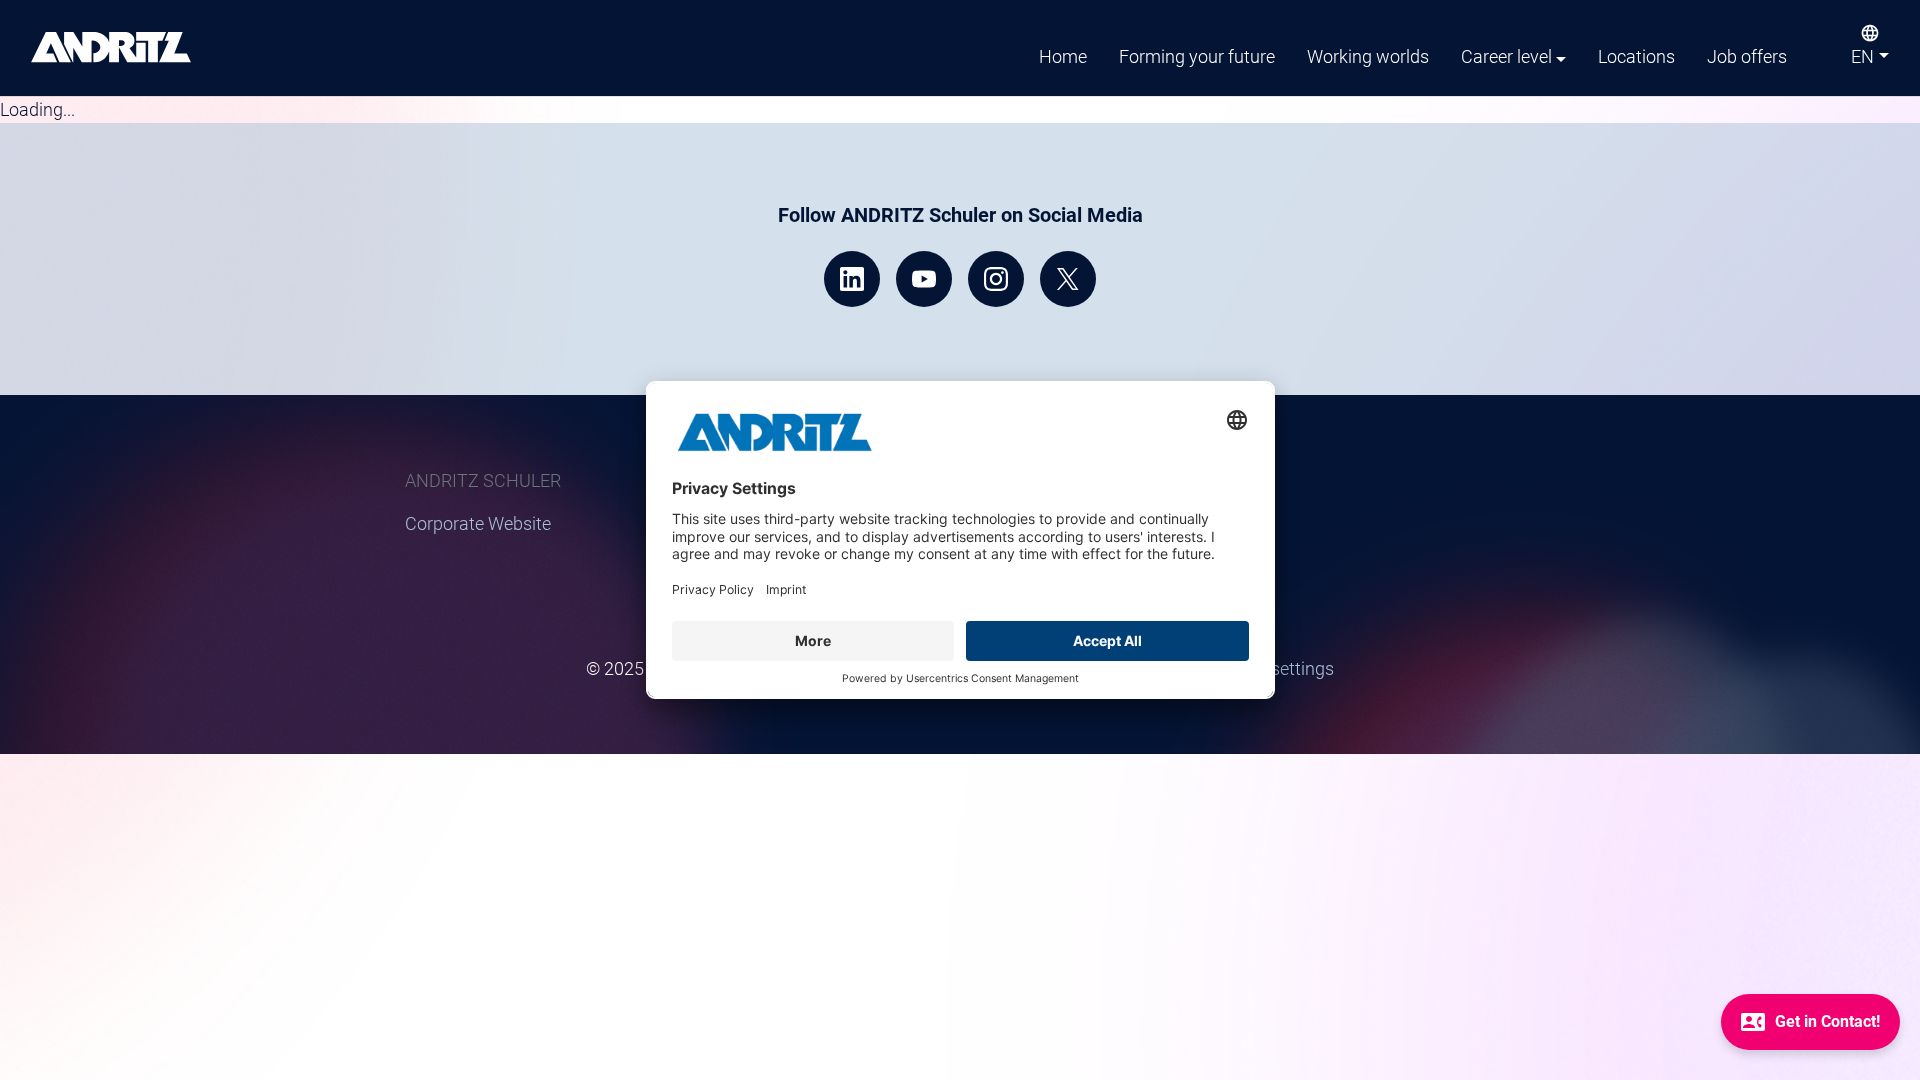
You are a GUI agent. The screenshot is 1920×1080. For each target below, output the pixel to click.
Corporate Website (478, 523)
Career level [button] (1506, 56)
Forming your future (1197, 56)
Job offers (1747, 56)
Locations (1636, 56)
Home (1063, 56)
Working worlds (1368, 56)
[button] (1870, 61)
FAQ (1181, 550)
